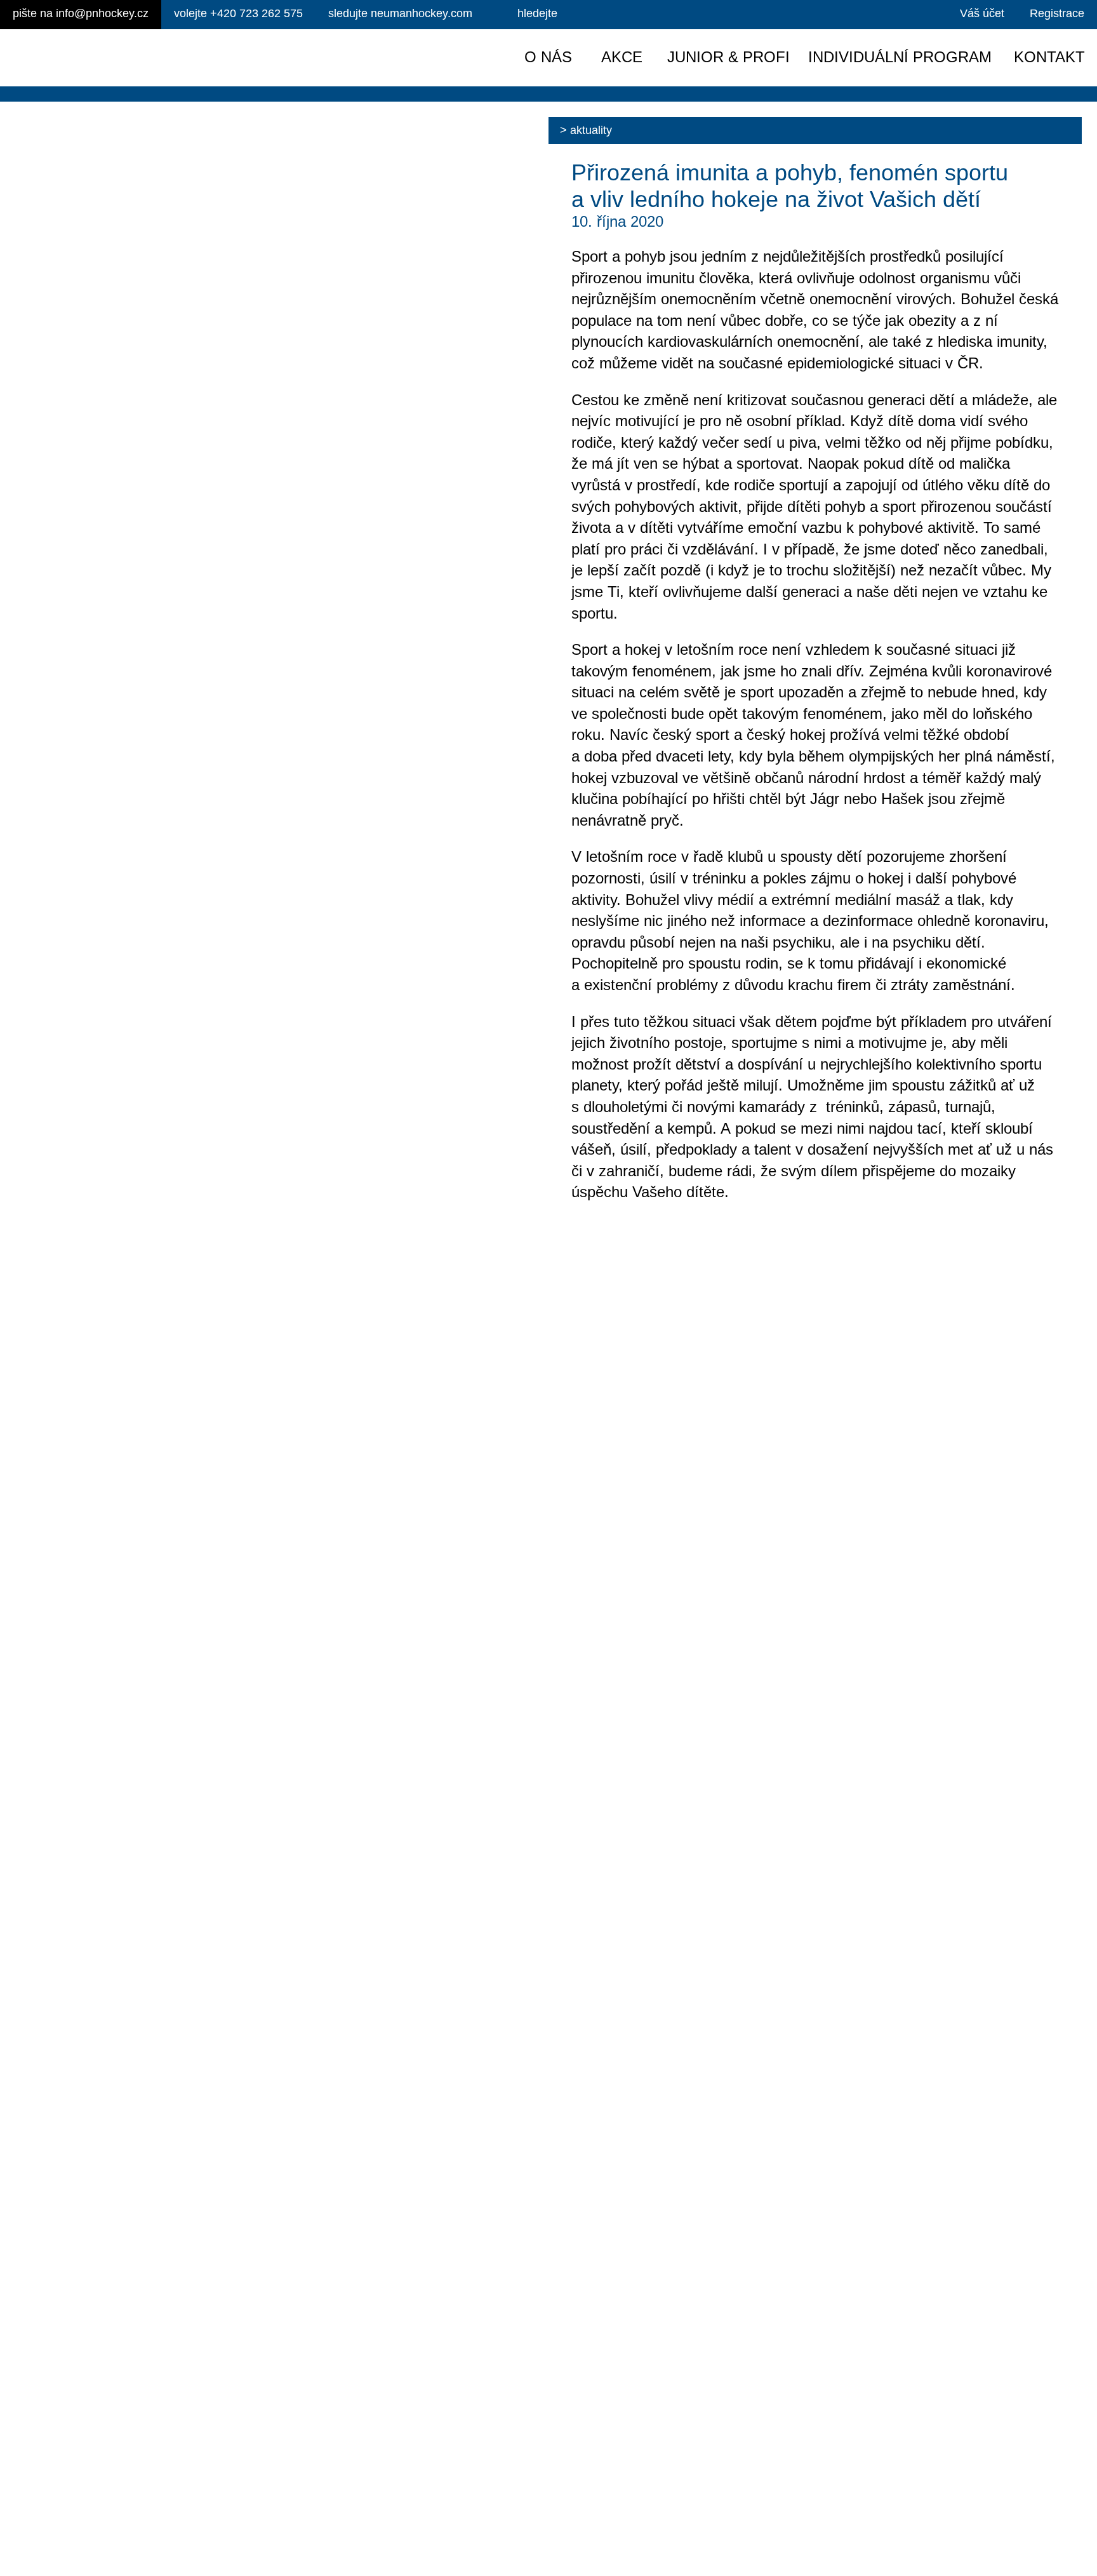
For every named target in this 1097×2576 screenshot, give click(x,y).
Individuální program (900, 57)
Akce (622, 57)
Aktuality (591, 130)
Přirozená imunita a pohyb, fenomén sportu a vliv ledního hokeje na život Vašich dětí (790, 186)
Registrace (1057, 13)
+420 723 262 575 (238, 13)
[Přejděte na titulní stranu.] (119, 58)
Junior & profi (728, 57)
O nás (548, 57)
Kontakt (1049, 57)
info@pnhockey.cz (81, 13)
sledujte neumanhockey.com (400, 13)
